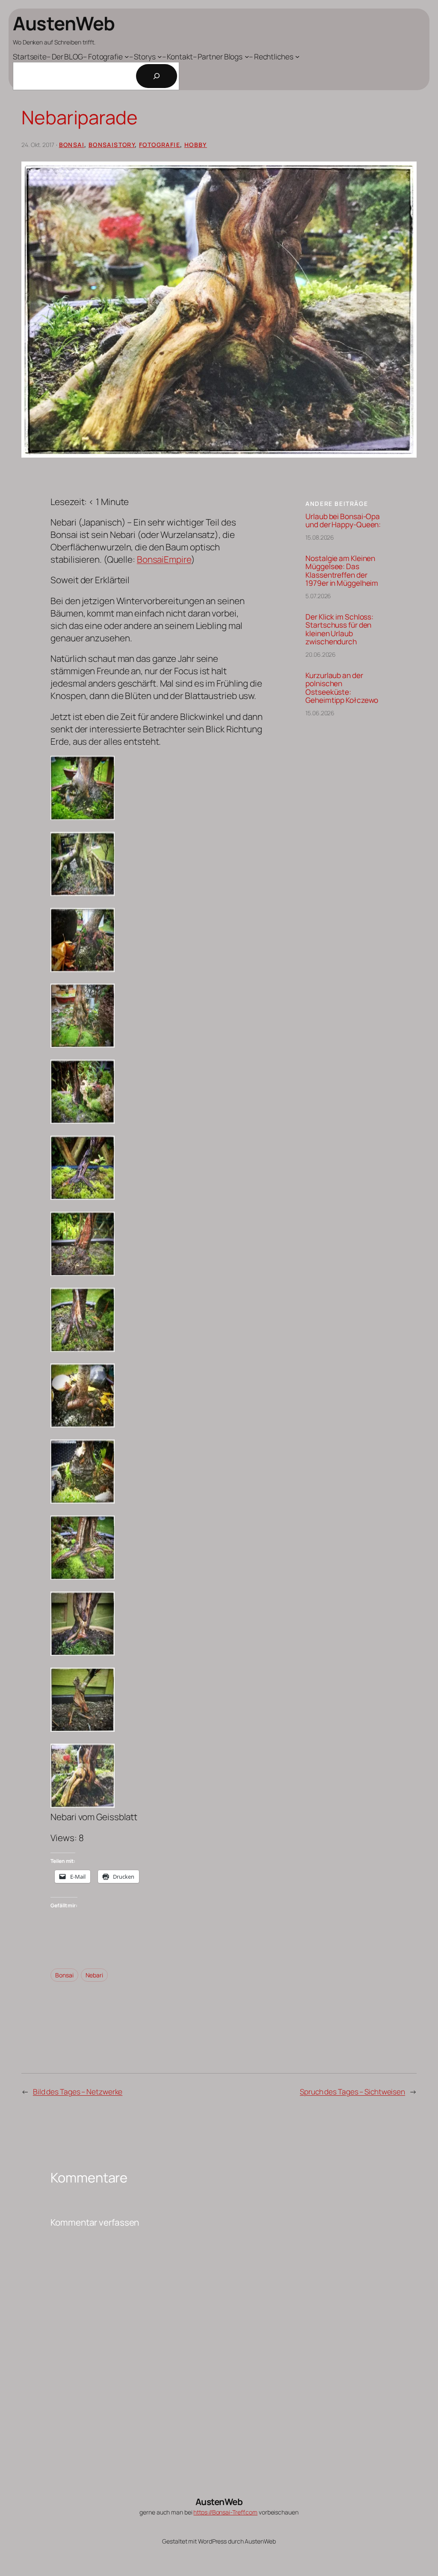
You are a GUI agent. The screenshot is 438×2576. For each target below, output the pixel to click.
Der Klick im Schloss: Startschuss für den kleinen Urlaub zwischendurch (339, 629)
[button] (157, 789)
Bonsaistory (112, 145)
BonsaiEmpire (164, 559)
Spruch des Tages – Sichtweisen (352, 2091)
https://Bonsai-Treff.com (225, 2512)
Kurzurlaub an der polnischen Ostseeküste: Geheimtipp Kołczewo (342, 688)
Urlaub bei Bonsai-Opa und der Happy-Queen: (343, 521)
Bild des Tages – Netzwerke (78, 2091)
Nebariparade (80, 117)
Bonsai (72, 145)
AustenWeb (64, 23)
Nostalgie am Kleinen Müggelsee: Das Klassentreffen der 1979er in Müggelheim (342, 571)
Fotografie (160, 145)
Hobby (196, 145)
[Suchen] (157, 76)
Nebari (94, 1975)
